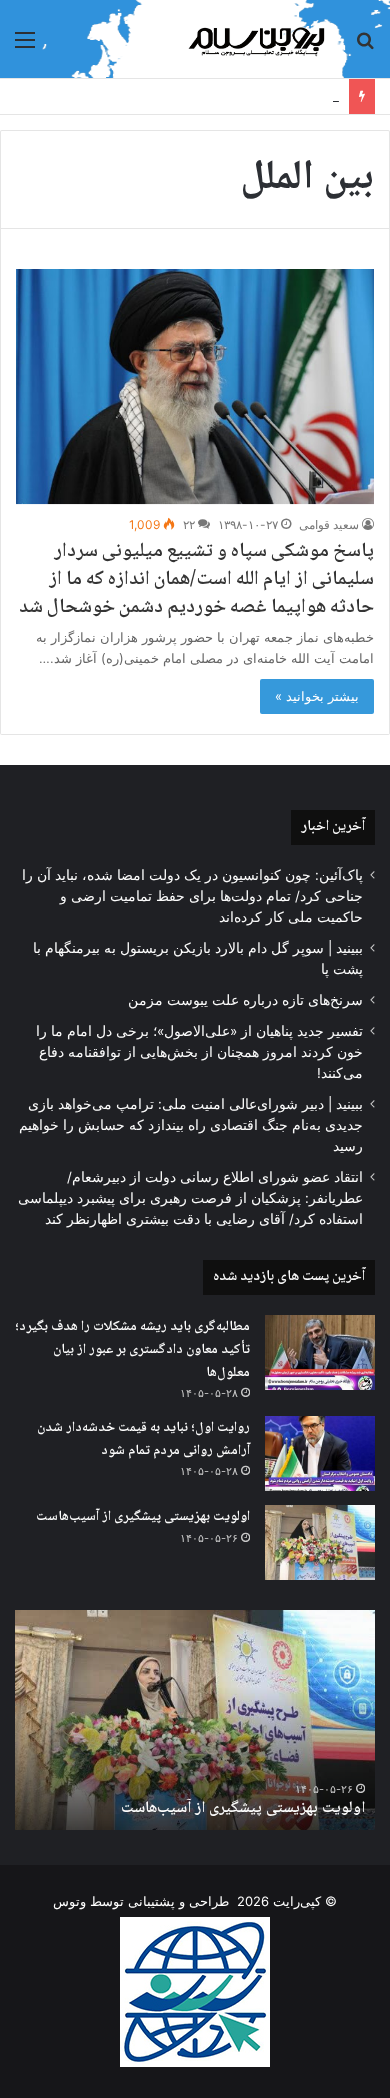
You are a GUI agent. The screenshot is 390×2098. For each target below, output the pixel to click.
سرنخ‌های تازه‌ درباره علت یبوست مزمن (245, 1000)
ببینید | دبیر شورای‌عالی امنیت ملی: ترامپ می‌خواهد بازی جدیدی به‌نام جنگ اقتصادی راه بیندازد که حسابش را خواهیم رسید (191, 1125)
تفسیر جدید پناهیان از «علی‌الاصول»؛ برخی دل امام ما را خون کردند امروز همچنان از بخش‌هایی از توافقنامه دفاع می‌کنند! (199, 1052)
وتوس (69, 1901)
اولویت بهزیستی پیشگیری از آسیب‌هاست (143, 1517)
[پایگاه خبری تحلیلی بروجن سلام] (260, 39)
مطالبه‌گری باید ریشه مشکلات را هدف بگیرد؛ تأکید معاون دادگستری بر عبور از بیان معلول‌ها (132, 1349)
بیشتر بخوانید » (317, 696)
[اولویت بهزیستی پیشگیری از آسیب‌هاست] (320, 1542)
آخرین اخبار (333, 827)
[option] (195, 1720)
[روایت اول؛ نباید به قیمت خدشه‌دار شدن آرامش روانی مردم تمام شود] (320, 1453)
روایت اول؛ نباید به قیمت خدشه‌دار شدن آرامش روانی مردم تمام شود (143, 1439)
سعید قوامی (329, 524)
